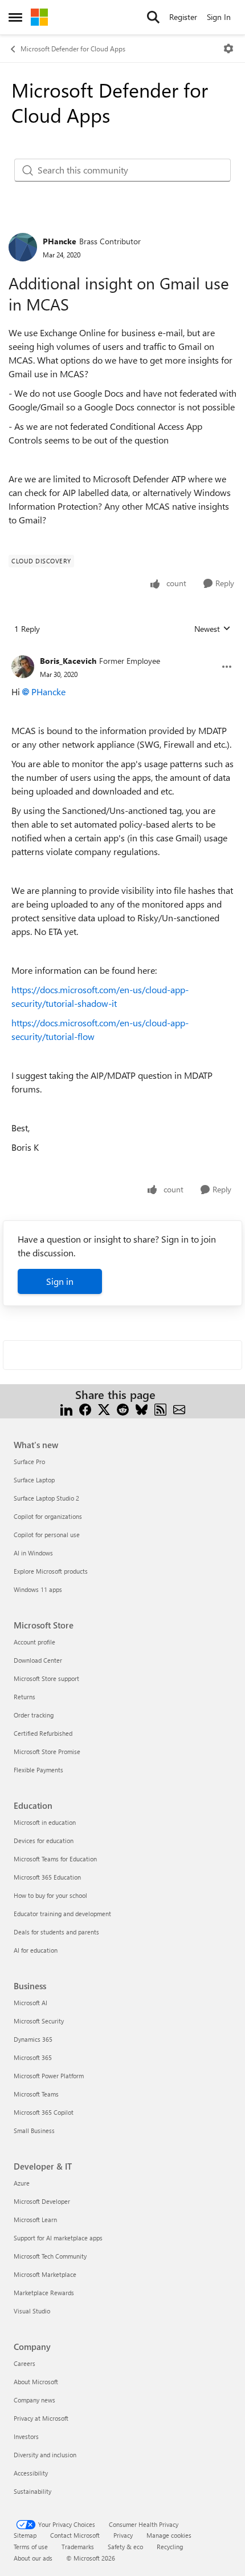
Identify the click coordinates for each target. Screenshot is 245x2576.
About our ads (33, 2558)
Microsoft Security (39, 2021)
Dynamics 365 (33, 2039)
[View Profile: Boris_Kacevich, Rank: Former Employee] (23, 667)
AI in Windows (33, 1553)
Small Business (34, 2130)
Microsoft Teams (36, 2094)
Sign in (60, 1281)
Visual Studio (32, 2311)
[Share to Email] (179, 1408)
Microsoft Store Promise (47, 1751)
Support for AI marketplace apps (58, 2238)
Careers (24, 2363)
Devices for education (44, 1841)
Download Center (38, 1660)
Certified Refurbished (43, 1733)
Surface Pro (29, 1462)
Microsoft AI (30, 2003)
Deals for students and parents (56, 1932)
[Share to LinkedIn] (66, 1408)
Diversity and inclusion (45, 2455)
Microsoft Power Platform (49, 2076)
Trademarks (78, 2547)
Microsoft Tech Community (50, 2256)
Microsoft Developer (42, 2201)
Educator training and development (62, 1914)
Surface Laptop (34, 1480)
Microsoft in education (45, 1822)
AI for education (36, 1950)
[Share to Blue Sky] (142, 1408)
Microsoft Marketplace (45, 2274)
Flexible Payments (38, 1770)
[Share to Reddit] (123, 1408)
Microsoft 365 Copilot (44, 2112)
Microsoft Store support (46, 1678)
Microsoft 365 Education (47, 1877)
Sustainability (32, 2491)
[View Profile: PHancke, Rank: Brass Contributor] (23, 247)
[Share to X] (104, 1408)
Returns (24, 1697)
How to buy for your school (50, 1895)
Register (183, 17)
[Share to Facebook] (85, 1408)
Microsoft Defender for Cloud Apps (73, 49)
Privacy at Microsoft (41, 2418)
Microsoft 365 (33, 2057)
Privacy (123, 2535)
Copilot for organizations (48, 1516)
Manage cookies (169, 2535)
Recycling (170, 2547)
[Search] (153, 17)
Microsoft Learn (35, 2220)
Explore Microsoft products (51, 1571)
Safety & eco (125, 2547)
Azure (22, 2183)
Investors (26, 2436)
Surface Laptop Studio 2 (46, 1498)
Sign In (219, 17)
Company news (34, 2400)
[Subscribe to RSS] (160, 1408)
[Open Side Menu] (15, 17)
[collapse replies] (122, 652)
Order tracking (34, 1715)
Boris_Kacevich (68, 661)
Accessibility (31, 2473)
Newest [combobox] (213, 629)
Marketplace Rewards (44, 2293)
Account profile (34, 1642)
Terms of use (31, 2547)
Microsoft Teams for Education (55, 1859)
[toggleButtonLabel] (228, 49)
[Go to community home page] (39, 17)
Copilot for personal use (47, 1535)
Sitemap (25, 2535)
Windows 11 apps (38, 1589)
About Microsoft (36, 2382)
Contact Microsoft (75, 2535)
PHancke (60, 241)
